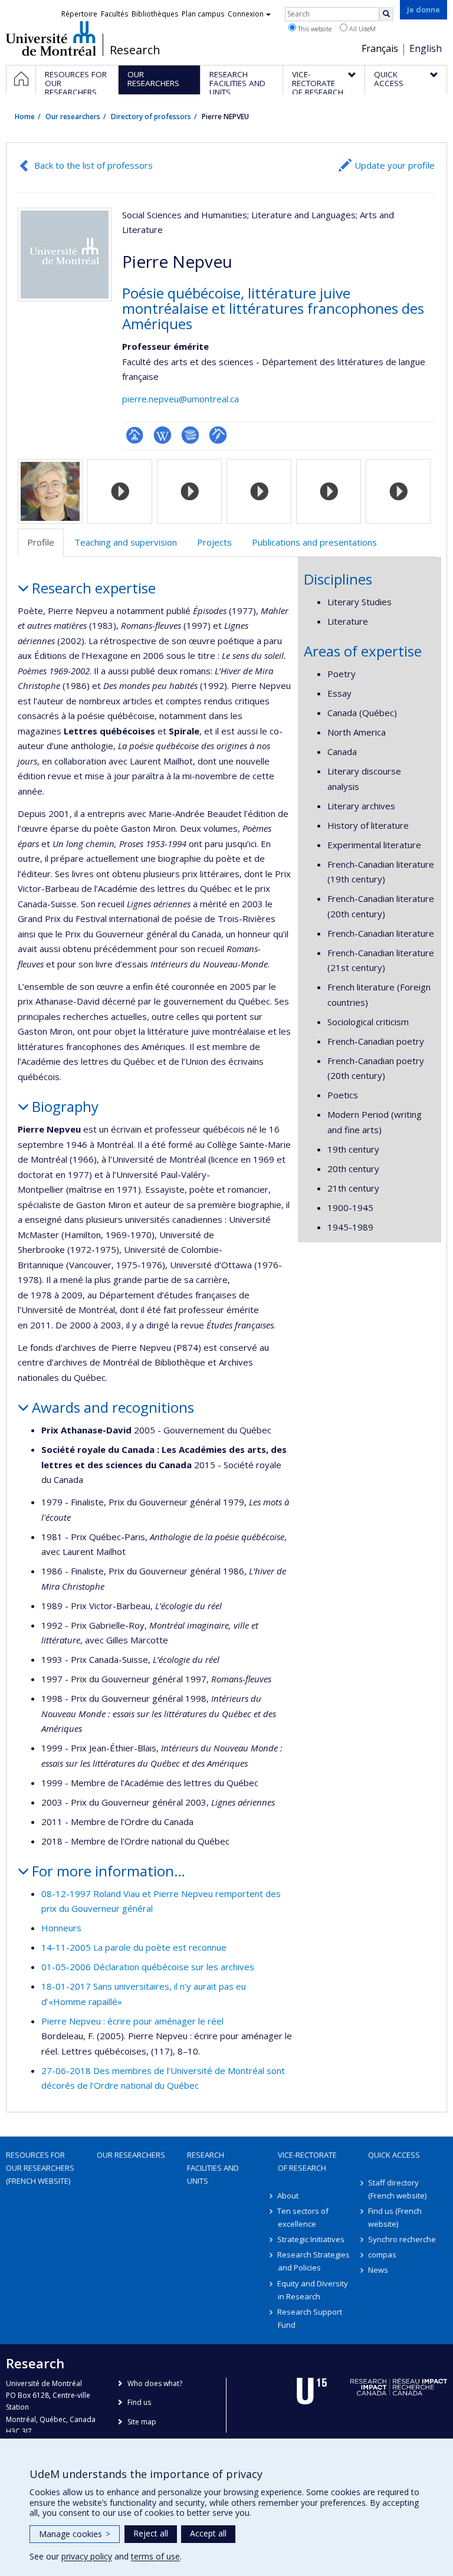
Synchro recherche (402, 2239)
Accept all (208, 2533)
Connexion (246, 14)
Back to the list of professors (93, 165)
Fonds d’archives (218, 435)
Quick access (394, 2155)
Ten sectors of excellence (303, 2217)
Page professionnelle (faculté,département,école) (135, 435)
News (378, 2270)
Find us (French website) (395, 2217)
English (426, 48)
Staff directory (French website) (397, 2189)
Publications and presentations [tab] (314, 542)
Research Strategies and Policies (314, 2261)
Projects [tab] (214, 542)
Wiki (163, 435)
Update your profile (395, 165)
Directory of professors (151, 117)
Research (135, 50)
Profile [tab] (41, 542)
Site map (142, 2422)
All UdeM (362, 29)
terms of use (155, 2556)
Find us (139, 2402)
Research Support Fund (310, 2318)
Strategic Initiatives (311, 2239)
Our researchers (73, 117)
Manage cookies (75, 2534)
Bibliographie (190, 435)
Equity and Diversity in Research (313, 2290)
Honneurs (61, 1928)
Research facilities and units (213, 2168)
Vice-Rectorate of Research (307, 2161)
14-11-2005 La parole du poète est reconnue (134, 1947)
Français (380, 48)
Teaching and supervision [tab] (126, 542)
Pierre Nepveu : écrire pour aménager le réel (132, 2021)
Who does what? (155, 2383)
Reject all (151, 2533)
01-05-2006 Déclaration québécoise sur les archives (148, 1967)
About (288, 2196)
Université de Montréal (51, 38)
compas (382, 2255)
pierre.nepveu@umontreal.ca (180, 399)
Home (25, 117)
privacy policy (87, 2556)
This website (314, 29)
